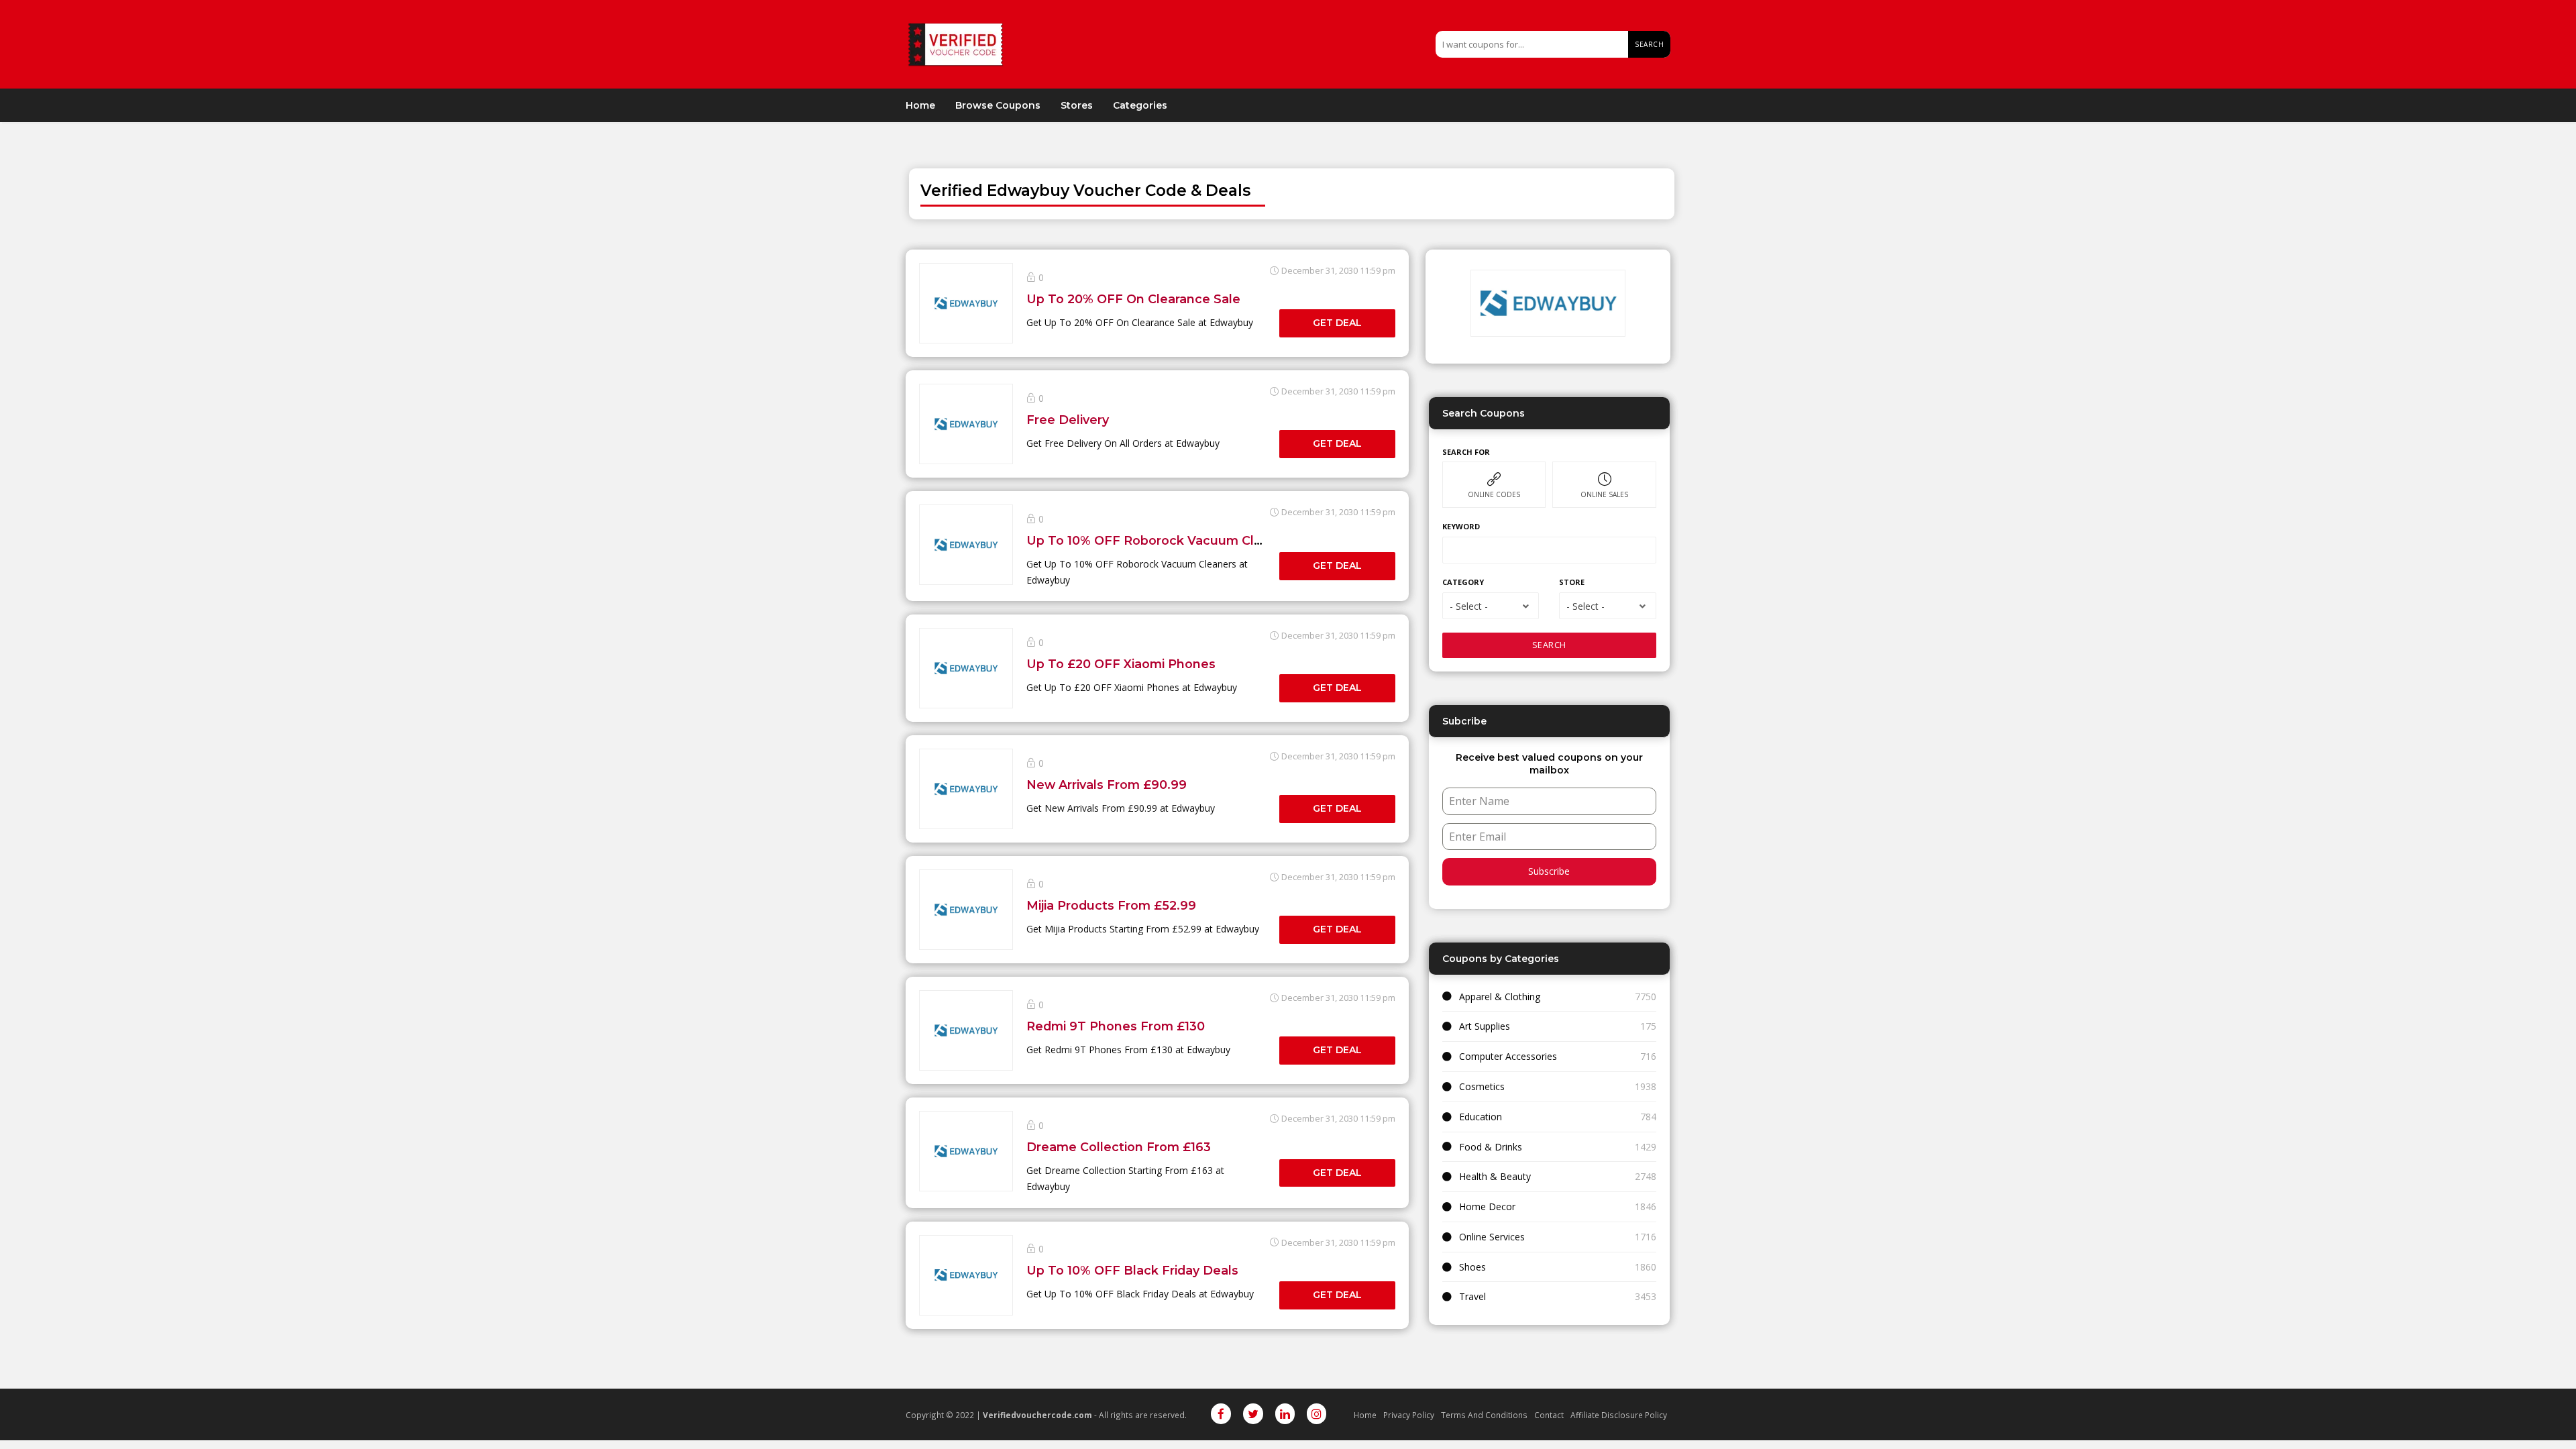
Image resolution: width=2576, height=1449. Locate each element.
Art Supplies (1485, 1026)
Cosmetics (1482, 1086)
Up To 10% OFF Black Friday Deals (1132, 1270)
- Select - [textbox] (1469, 606)
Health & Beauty (1495, 1176)
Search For (1466, 452)
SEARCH (1549, 645)
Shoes (1472, 1267)
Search (1649, 44)
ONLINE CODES (1494, 494)
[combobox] (1491, 606)
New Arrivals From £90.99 (1107, 785)
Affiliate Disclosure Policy (1619, 1415)
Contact (1549, 1415)
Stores (1077, 105)
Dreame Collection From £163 (1119, 1147)
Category (1463, 582)
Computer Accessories (1508, 1056)
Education (1481, 1117)
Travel (1472, 1296)
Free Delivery (1068, 420)
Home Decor (1487, 1206)
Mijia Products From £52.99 (1111, 905)
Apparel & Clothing (1500, 997)
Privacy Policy (1409, 1415)
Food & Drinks (1491, 1147)
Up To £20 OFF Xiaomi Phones (1121, 664)
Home (920, 105)
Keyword (1461, 526)
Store (1572, 582)
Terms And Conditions (1484, 1415)
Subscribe (1549, 871)
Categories (1140, 105)
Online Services (1492, 1237)
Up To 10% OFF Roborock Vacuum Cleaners (1162, 540)
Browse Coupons (998, 105)
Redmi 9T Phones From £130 (1116, 1026)
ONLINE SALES (1604, 494)
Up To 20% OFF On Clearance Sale (1133, 299)
